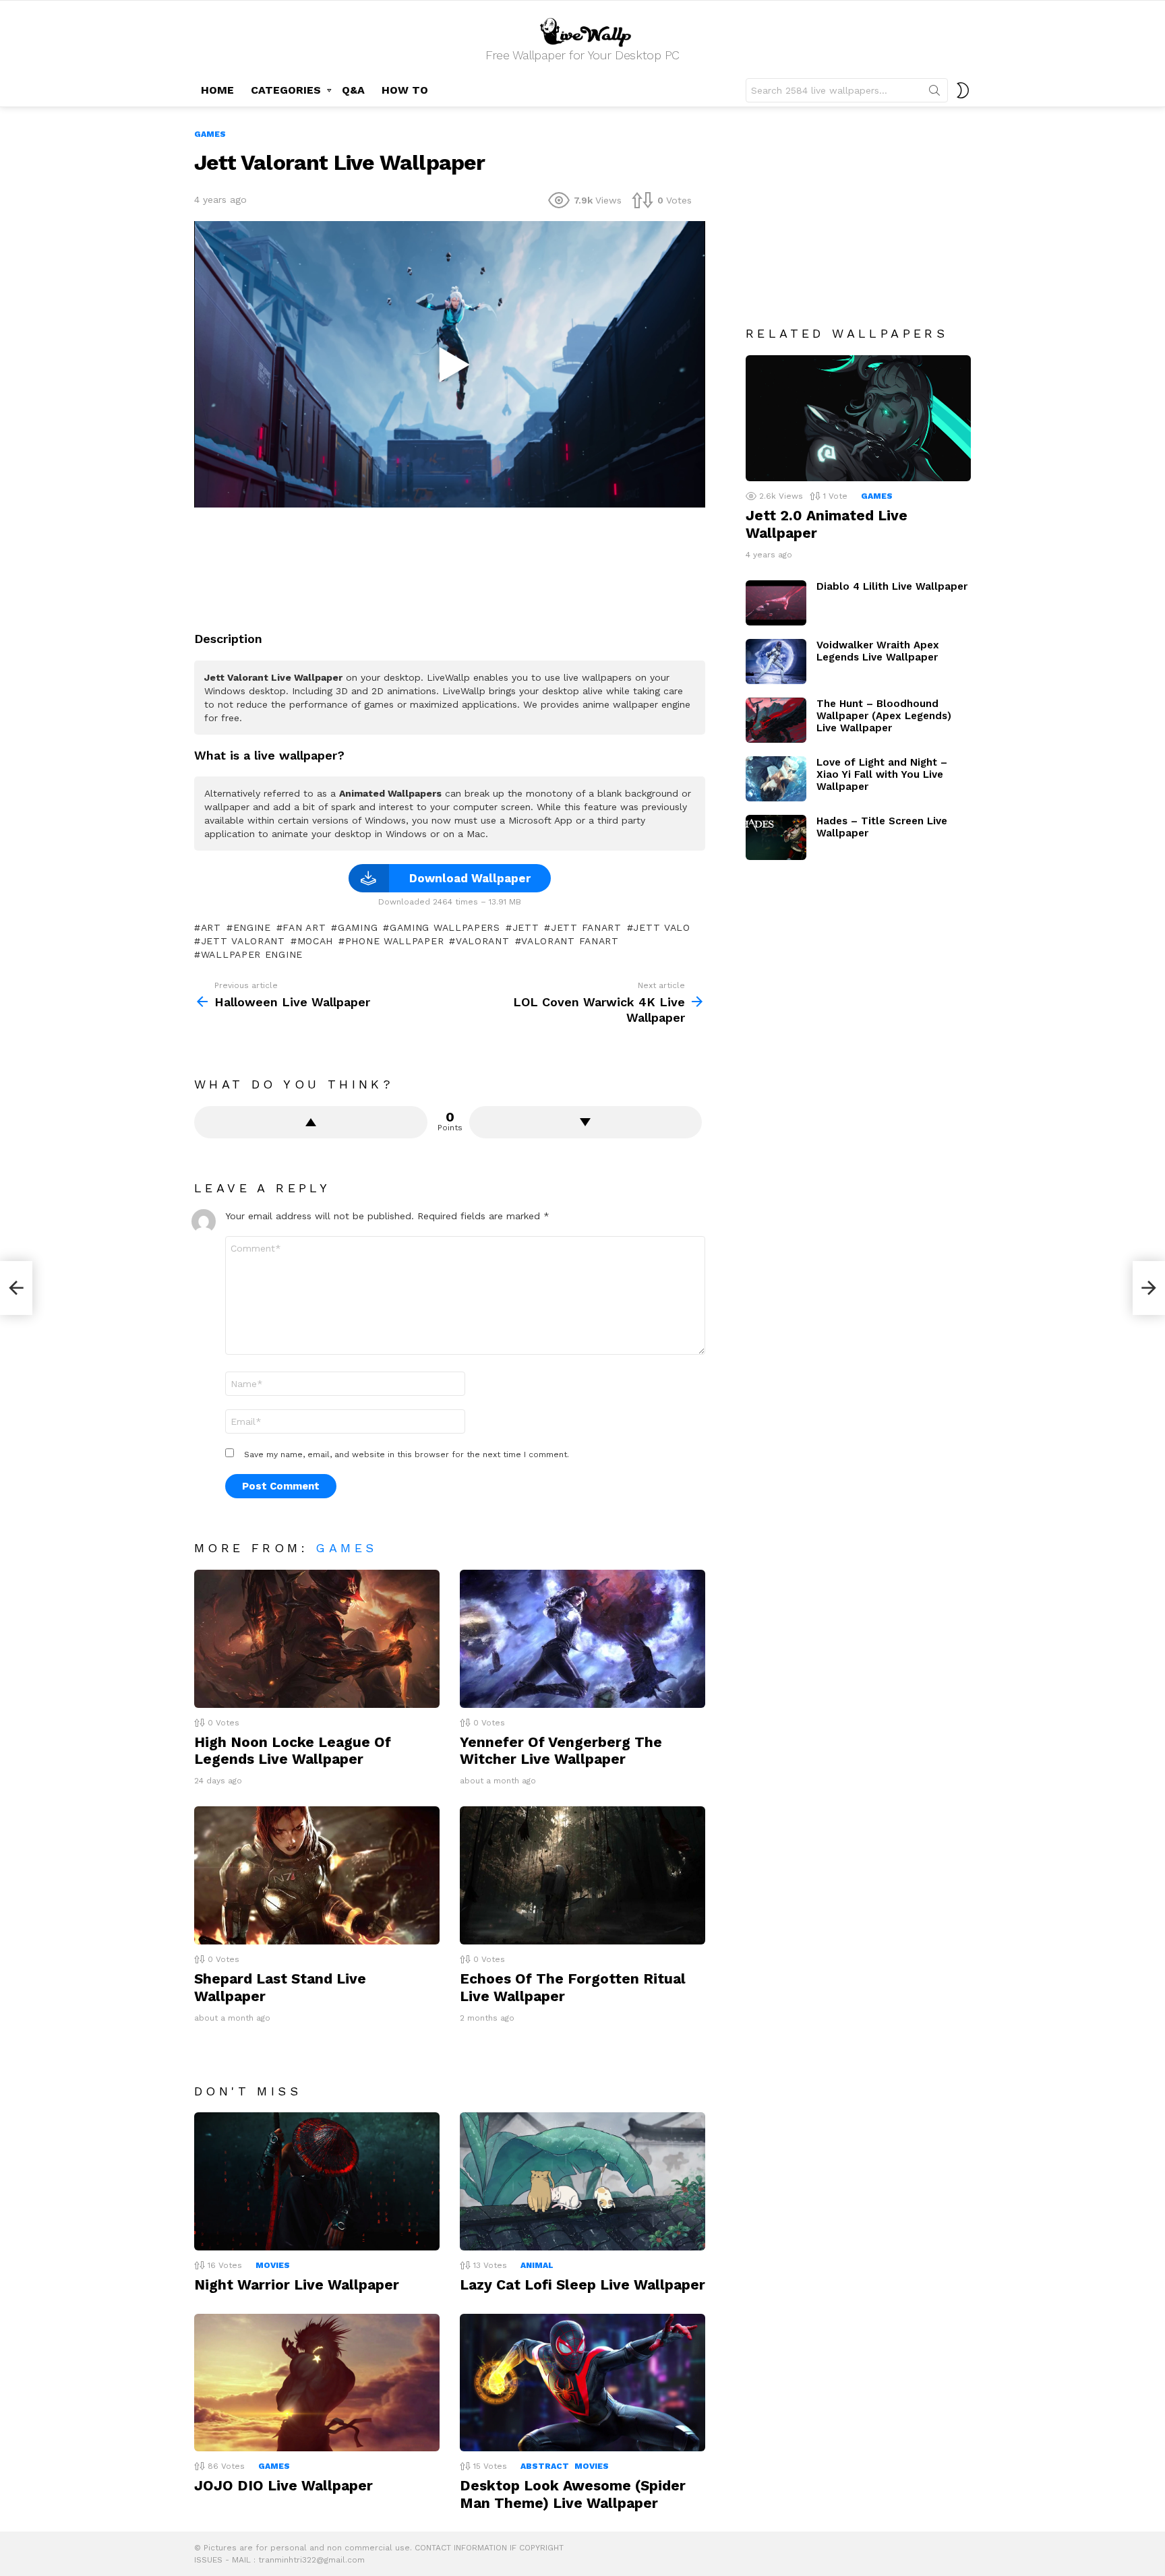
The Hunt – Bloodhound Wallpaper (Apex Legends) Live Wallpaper (884, 716)
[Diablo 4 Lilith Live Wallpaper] (776, 603)
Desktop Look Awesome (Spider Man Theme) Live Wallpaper (573, 2494)
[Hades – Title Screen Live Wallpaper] (776, 837)
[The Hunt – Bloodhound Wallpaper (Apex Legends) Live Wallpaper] (776, 720)
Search (934, 93)
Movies (273, 2265)
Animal (537, 2265)
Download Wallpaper (470, 878)
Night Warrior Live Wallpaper (297, 2284)
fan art (304, 927)
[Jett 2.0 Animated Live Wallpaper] (858, 419)
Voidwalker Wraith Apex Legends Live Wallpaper (878, 651)
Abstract (545, 2466)
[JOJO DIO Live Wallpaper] (317, 2383)
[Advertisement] (450, 564)
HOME (217, 90)
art (211, 927)
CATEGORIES (286, 90)
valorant (482, 941)
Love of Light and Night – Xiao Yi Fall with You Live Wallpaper (882, 774)
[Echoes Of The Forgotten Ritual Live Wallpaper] (582, 1875)
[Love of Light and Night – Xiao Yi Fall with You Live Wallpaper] (776, 779)
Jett (526, 927)
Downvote (586, 1122)
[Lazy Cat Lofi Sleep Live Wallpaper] (582, 2181)
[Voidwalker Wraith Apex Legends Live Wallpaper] (776, 662)
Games (346, 1548)
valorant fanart (570, 941)
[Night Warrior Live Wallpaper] (317, 2181)
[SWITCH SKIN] (963, 90)
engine (252, 927)
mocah (315, 941)
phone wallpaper (394, 941)
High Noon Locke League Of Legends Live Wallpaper (293, 1750)
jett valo (661, 927)
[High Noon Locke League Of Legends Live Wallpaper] (317, 1639)
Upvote (311, 1122)
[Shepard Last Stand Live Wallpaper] (317, 1875)
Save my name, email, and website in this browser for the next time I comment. (407, 1454)
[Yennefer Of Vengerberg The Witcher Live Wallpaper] (582, 1639)
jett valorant (243, 941)
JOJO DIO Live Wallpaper (283, 2485)
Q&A (353, 90)
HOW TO (405, 90)
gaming (358, 927)
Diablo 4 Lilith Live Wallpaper (892, 586)
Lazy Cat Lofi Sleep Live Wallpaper (582, 2284)
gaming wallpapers (445, 927)
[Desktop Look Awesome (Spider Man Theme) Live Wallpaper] (582, 2383)
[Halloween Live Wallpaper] (16, 1288)
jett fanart (586, 927)
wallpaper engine (252, 954)
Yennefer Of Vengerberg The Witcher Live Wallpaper (561, 1750)
